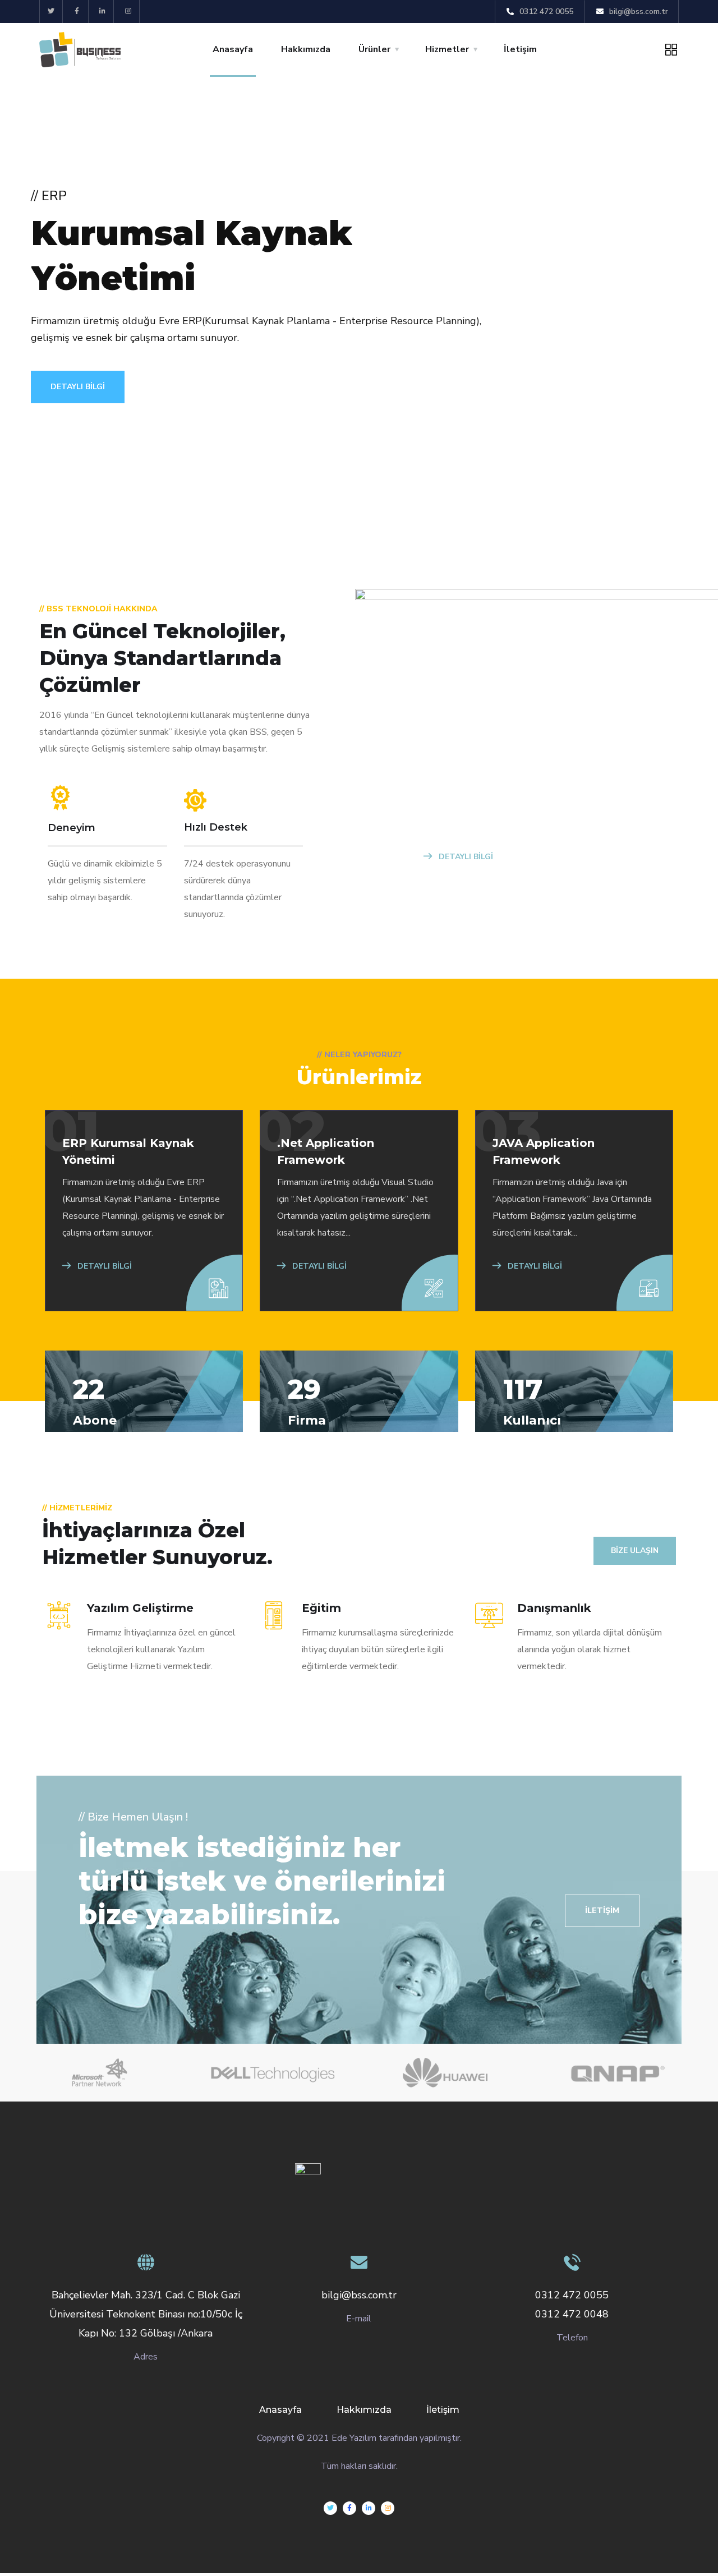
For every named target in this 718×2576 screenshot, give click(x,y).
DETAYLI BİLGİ (78, 387)
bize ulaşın (635, 1550)
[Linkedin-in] (103, 11)
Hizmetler (447, 49)
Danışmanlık (554, 1608)
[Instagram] (128, 11)
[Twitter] (51, 11)
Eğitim (321, 1608)
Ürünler (374, 49)
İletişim (520, 49)
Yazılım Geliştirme (140, 1608)
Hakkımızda (306, 49)
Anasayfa (233, 49)
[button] (602, 1911)
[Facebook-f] (77, 11)
